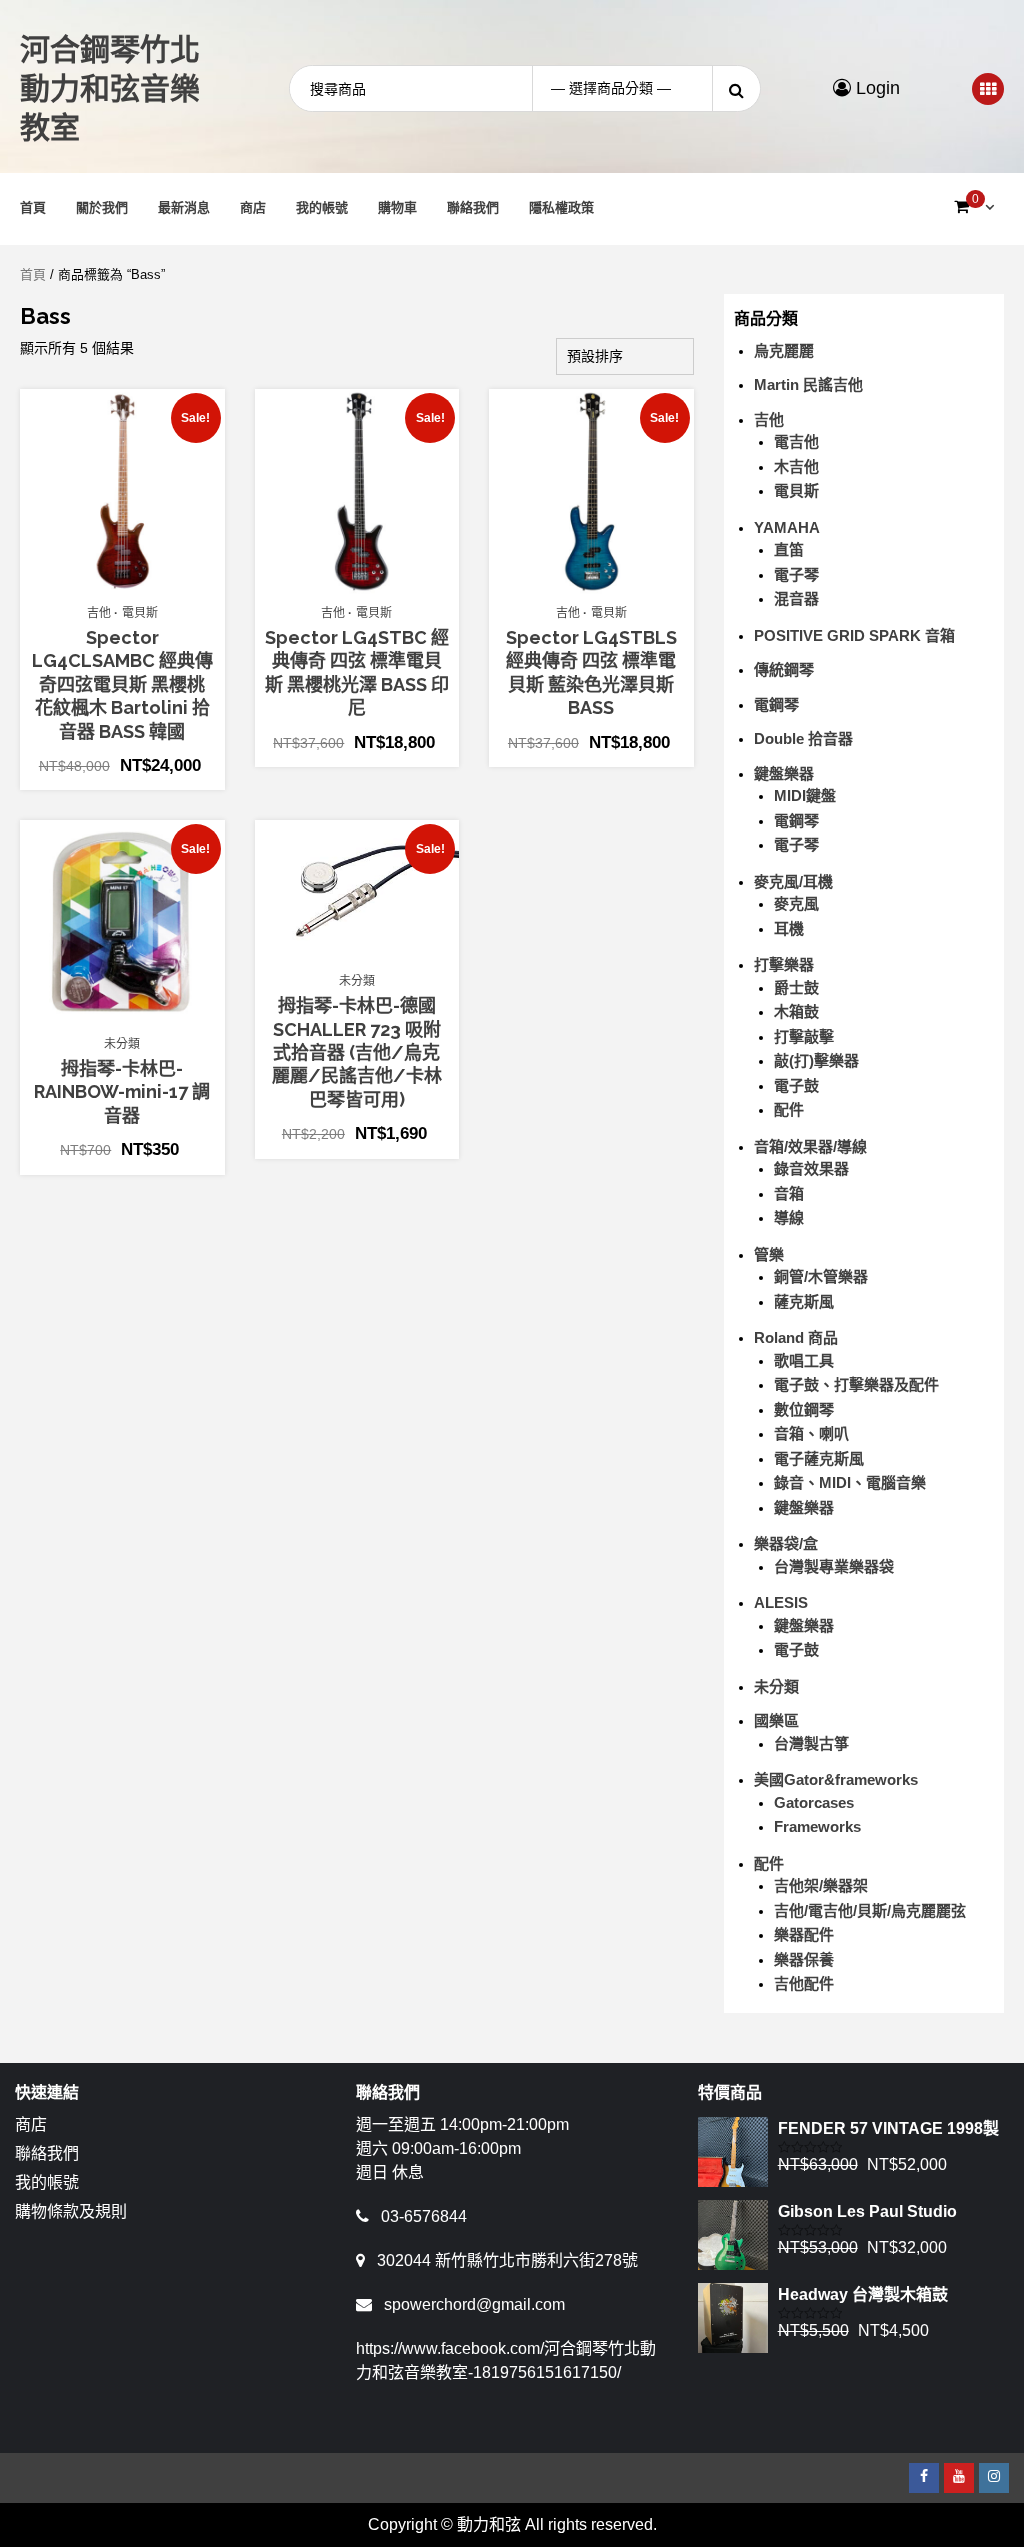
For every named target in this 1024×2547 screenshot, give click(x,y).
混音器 (796, 598)
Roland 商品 (796, 1337)
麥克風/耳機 (793, 881)
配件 (789, 1109)
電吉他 (796, 441)
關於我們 (102, 207)
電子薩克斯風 (819, 1458)
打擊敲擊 (804, 1036)
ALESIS (781, 1602)
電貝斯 (140, 613)
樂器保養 (804, 1959)
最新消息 (184, 207)
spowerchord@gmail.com (474, 2304)
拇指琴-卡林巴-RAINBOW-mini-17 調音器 (122, 1092)
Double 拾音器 (803, 738)
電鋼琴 (776, 704)
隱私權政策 (561, 207)
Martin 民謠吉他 (808, 384)
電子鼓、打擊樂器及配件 (856, 1384)
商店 (253, 207)
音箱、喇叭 (811, 1433)
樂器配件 (804, 1934)
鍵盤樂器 (784, 773)
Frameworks (817, 1826)
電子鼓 (796, 1085)
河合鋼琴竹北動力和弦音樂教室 (110, 88)
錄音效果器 (811, 1168)
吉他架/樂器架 (821, 1885)
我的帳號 (322, 207)
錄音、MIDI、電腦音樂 (850, 1482)
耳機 (789, 928)
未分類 (122, 1044)
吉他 (99, 613)
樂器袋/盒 (786, 1543)
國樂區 (776, 1720)
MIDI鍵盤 (805, 795)
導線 (789, 1217)
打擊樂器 (784, 964)
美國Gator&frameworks (836, 1779)
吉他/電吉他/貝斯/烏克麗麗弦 (870, 1910)
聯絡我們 (473, 207)
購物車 (397, 207)
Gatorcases (814, 1802)
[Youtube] (959, 2478)
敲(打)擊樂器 (816, 1060)
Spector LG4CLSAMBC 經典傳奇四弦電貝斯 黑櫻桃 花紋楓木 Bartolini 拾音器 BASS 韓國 (122, 684)
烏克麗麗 (784, 350)
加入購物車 (133, 584)
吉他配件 (804, 1983)
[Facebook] (924, 2478)
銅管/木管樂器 (821, 1276)
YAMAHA (787, 527)
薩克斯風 (804, 1301)
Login (875, 88)
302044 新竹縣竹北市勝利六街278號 (507, 2260)
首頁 (33, 207)
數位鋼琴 (804, 1409)
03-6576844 (424, 2216)
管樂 (769, 1254)
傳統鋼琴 (784, 669)
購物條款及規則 (71, 2211)
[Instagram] (994, 2478)
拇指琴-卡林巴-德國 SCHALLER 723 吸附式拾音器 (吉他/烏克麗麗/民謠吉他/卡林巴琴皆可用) (357, 1052)
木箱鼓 (796, 1011)
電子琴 (796, 574)
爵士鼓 (796, 987)
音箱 (789, 1193)
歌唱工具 (804, 1360)
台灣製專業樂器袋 (834, 1566)
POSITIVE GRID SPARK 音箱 (854, 635)
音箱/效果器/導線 (810, 1146)
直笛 (789, 549)
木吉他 (796, 466)
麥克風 (796, 903)
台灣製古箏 (811, 1743)
